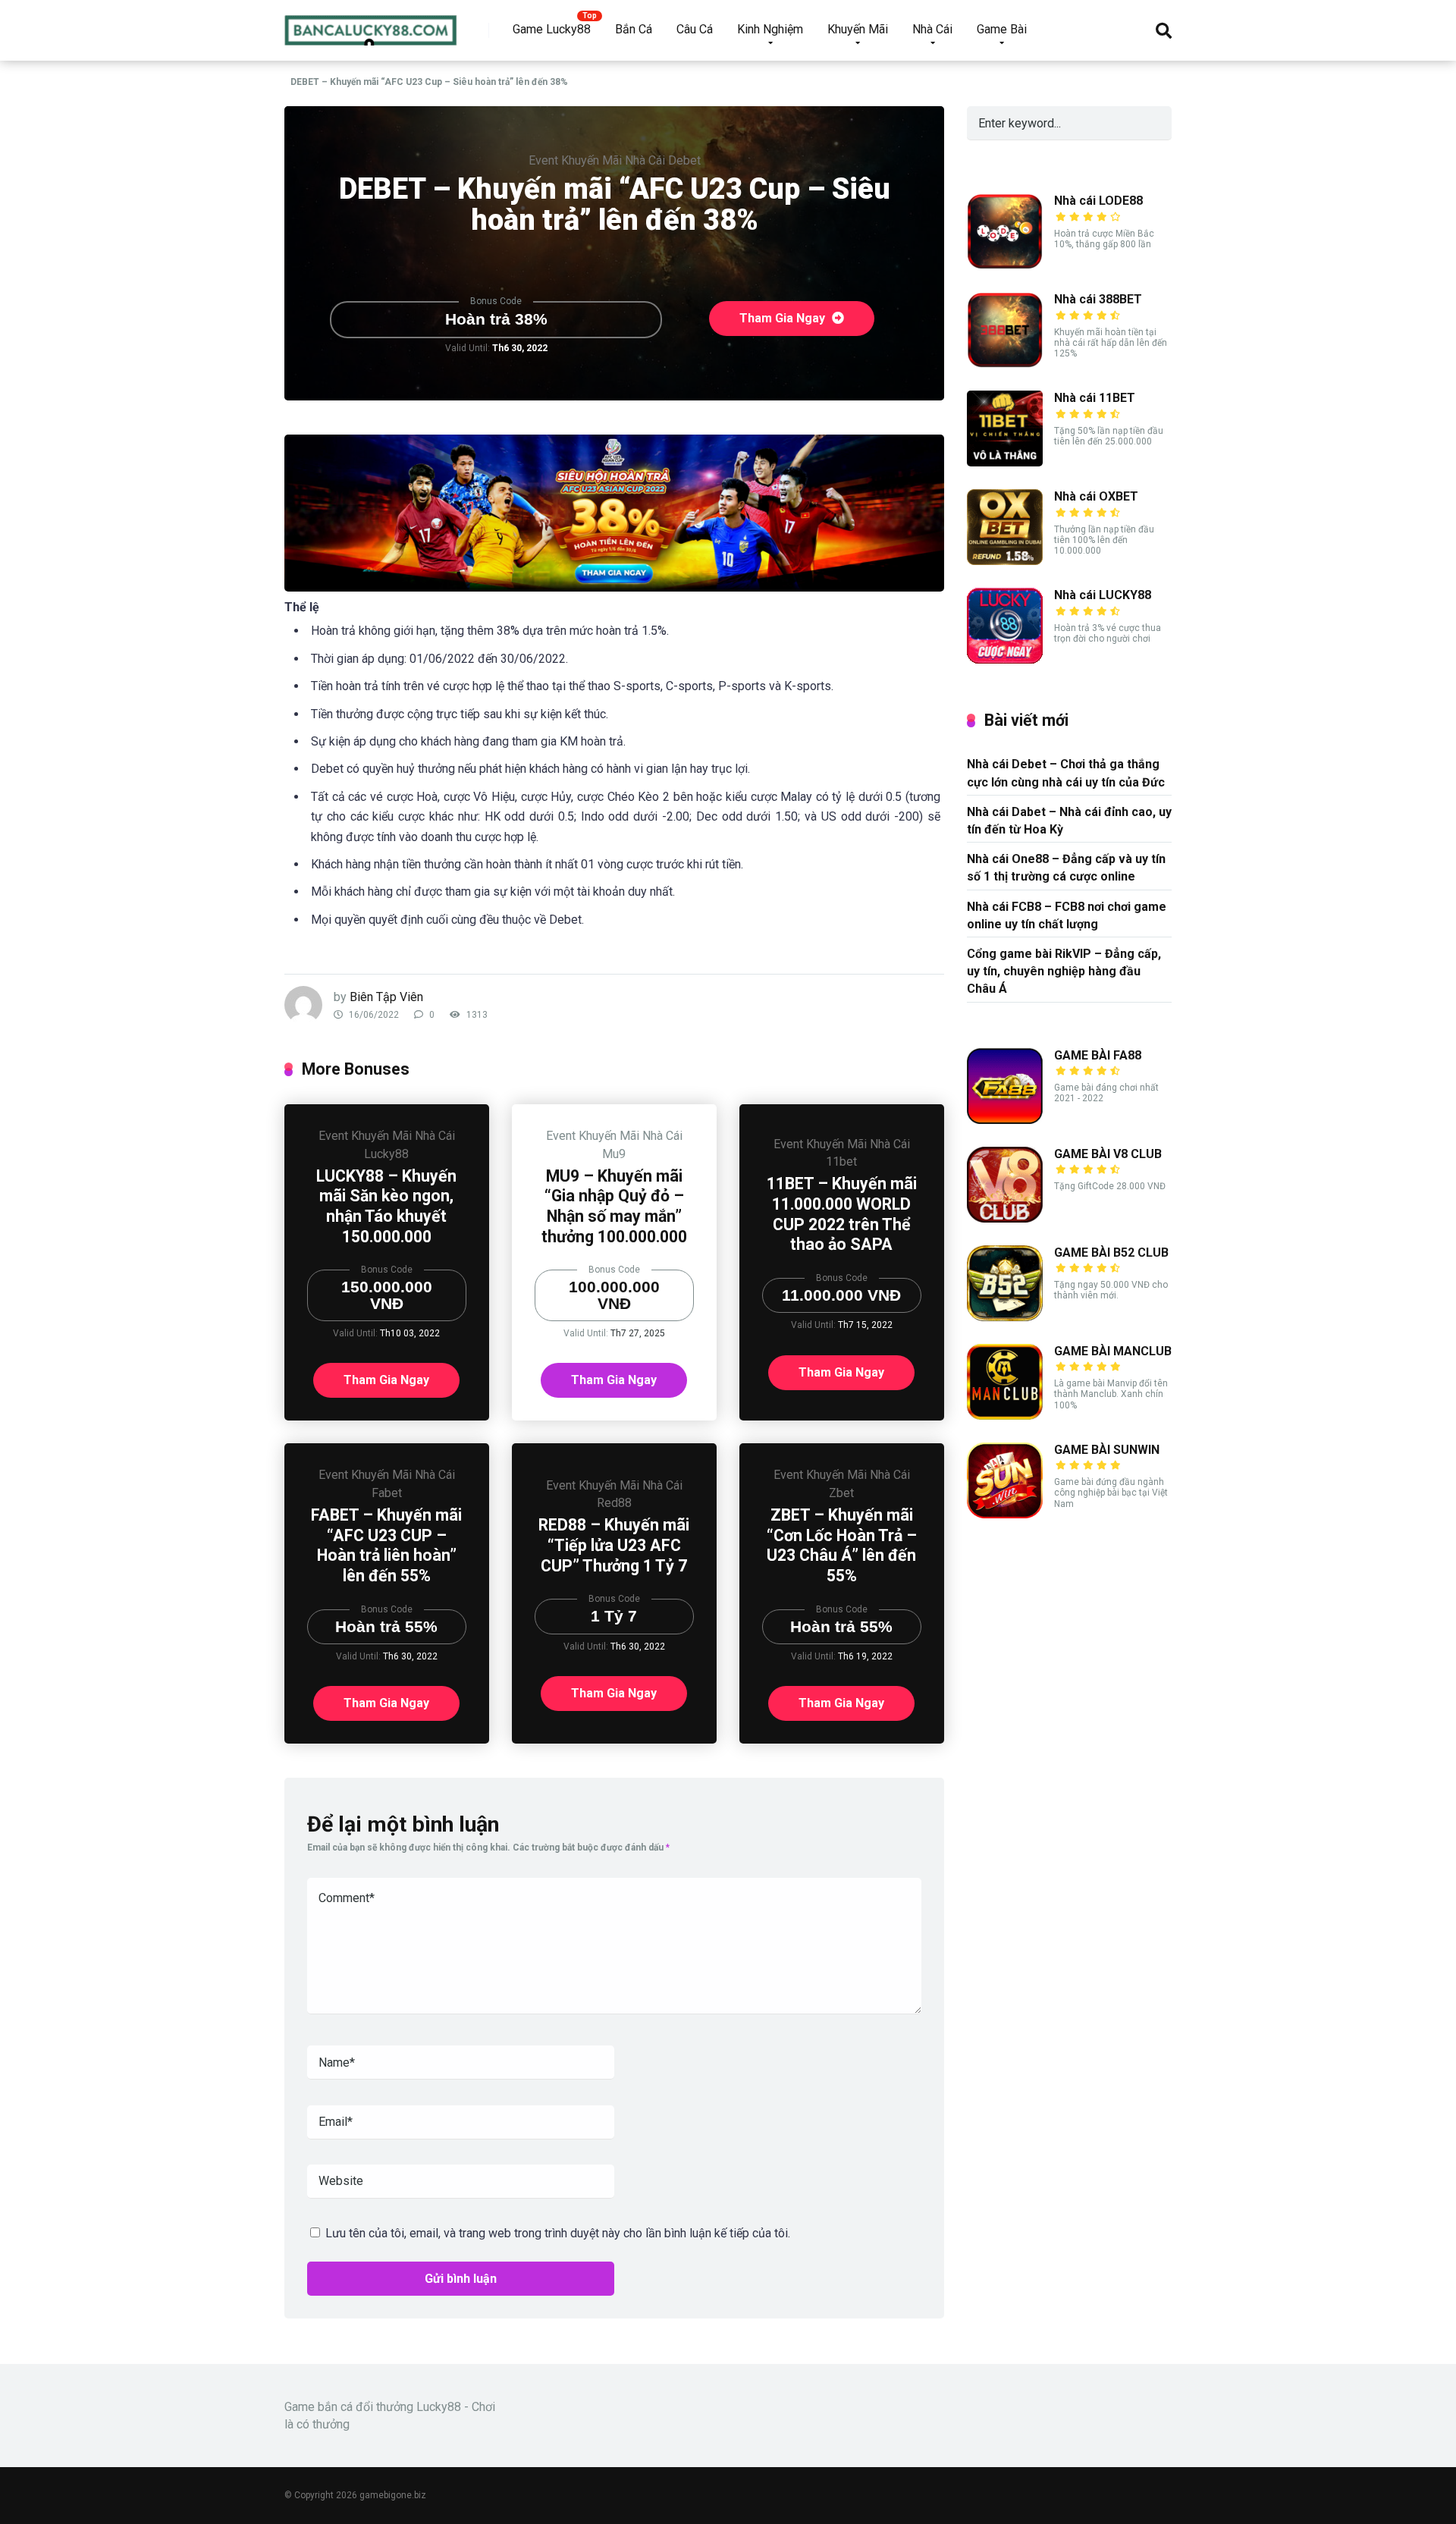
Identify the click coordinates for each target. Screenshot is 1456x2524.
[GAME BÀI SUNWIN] (1005, 1514)
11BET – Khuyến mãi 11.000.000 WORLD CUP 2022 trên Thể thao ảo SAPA (842, 1214)
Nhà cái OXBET (1096, 496)
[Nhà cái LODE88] (1005, 265)
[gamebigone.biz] (371, 25)
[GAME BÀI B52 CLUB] (1005, 1317)
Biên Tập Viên (386, 997)
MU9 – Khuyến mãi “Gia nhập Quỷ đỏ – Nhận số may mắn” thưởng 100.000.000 (614, 1206)
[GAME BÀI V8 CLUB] (1005, 1218)
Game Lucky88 (552, 29)
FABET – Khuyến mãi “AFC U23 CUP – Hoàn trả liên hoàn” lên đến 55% (386, 1545)
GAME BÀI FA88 (1098, 1055)
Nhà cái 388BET (1098, 299)
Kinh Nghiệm (770, 29)
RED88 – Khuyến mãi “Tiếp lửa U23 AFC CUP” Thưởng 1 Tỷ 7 (614, 1545)
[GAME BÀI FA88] (1005, 1120)
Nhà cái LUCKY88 (1103, 595)
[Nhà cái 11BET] (1005, 462)
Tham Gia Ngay (784, 318)
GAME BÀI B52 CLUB (1111, 1253)
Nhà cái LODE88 (1098, 201)
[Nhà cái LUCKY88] (1005, 659)
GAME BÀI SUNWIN (1107, 1450)
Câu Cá (695, 29)
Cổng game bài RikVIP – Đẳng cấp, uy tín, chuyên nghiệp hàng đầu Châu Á (1064, 971)
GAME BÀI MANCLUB (1113, 1351)
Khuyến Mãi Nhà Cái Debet (631, 160)
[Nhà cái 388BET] (1005, 364)
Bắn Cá (634, 29)
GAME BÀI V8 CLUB (1108, 1154)
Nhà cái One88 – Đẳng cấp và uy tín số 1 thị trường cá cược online (1066, 868)
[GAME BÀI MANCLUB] (1005, 1416)
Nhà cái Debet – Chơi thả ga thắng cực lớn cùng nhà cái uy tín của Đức (1066, 773)
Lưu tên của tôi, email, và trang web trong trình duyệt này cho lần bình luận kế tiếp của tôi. (558, 2233)
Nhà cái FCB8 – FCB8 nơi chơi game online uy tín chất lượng (1067, 915)
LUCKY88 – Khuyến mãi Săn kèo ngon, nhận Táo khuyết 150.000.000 (386, 1206)
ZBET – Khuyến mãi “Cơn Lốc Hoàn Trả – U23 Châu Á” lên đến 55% (842, 1545)
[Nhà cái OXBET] (1005, 561)
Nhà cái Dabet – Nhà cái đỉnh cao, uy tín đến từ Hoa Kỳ (1069, 821)
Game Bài (1002, 29)
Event (543, 160)
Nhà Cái (932, 29)
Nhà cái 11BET (1095, 398)
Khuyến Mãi (858, 29)
